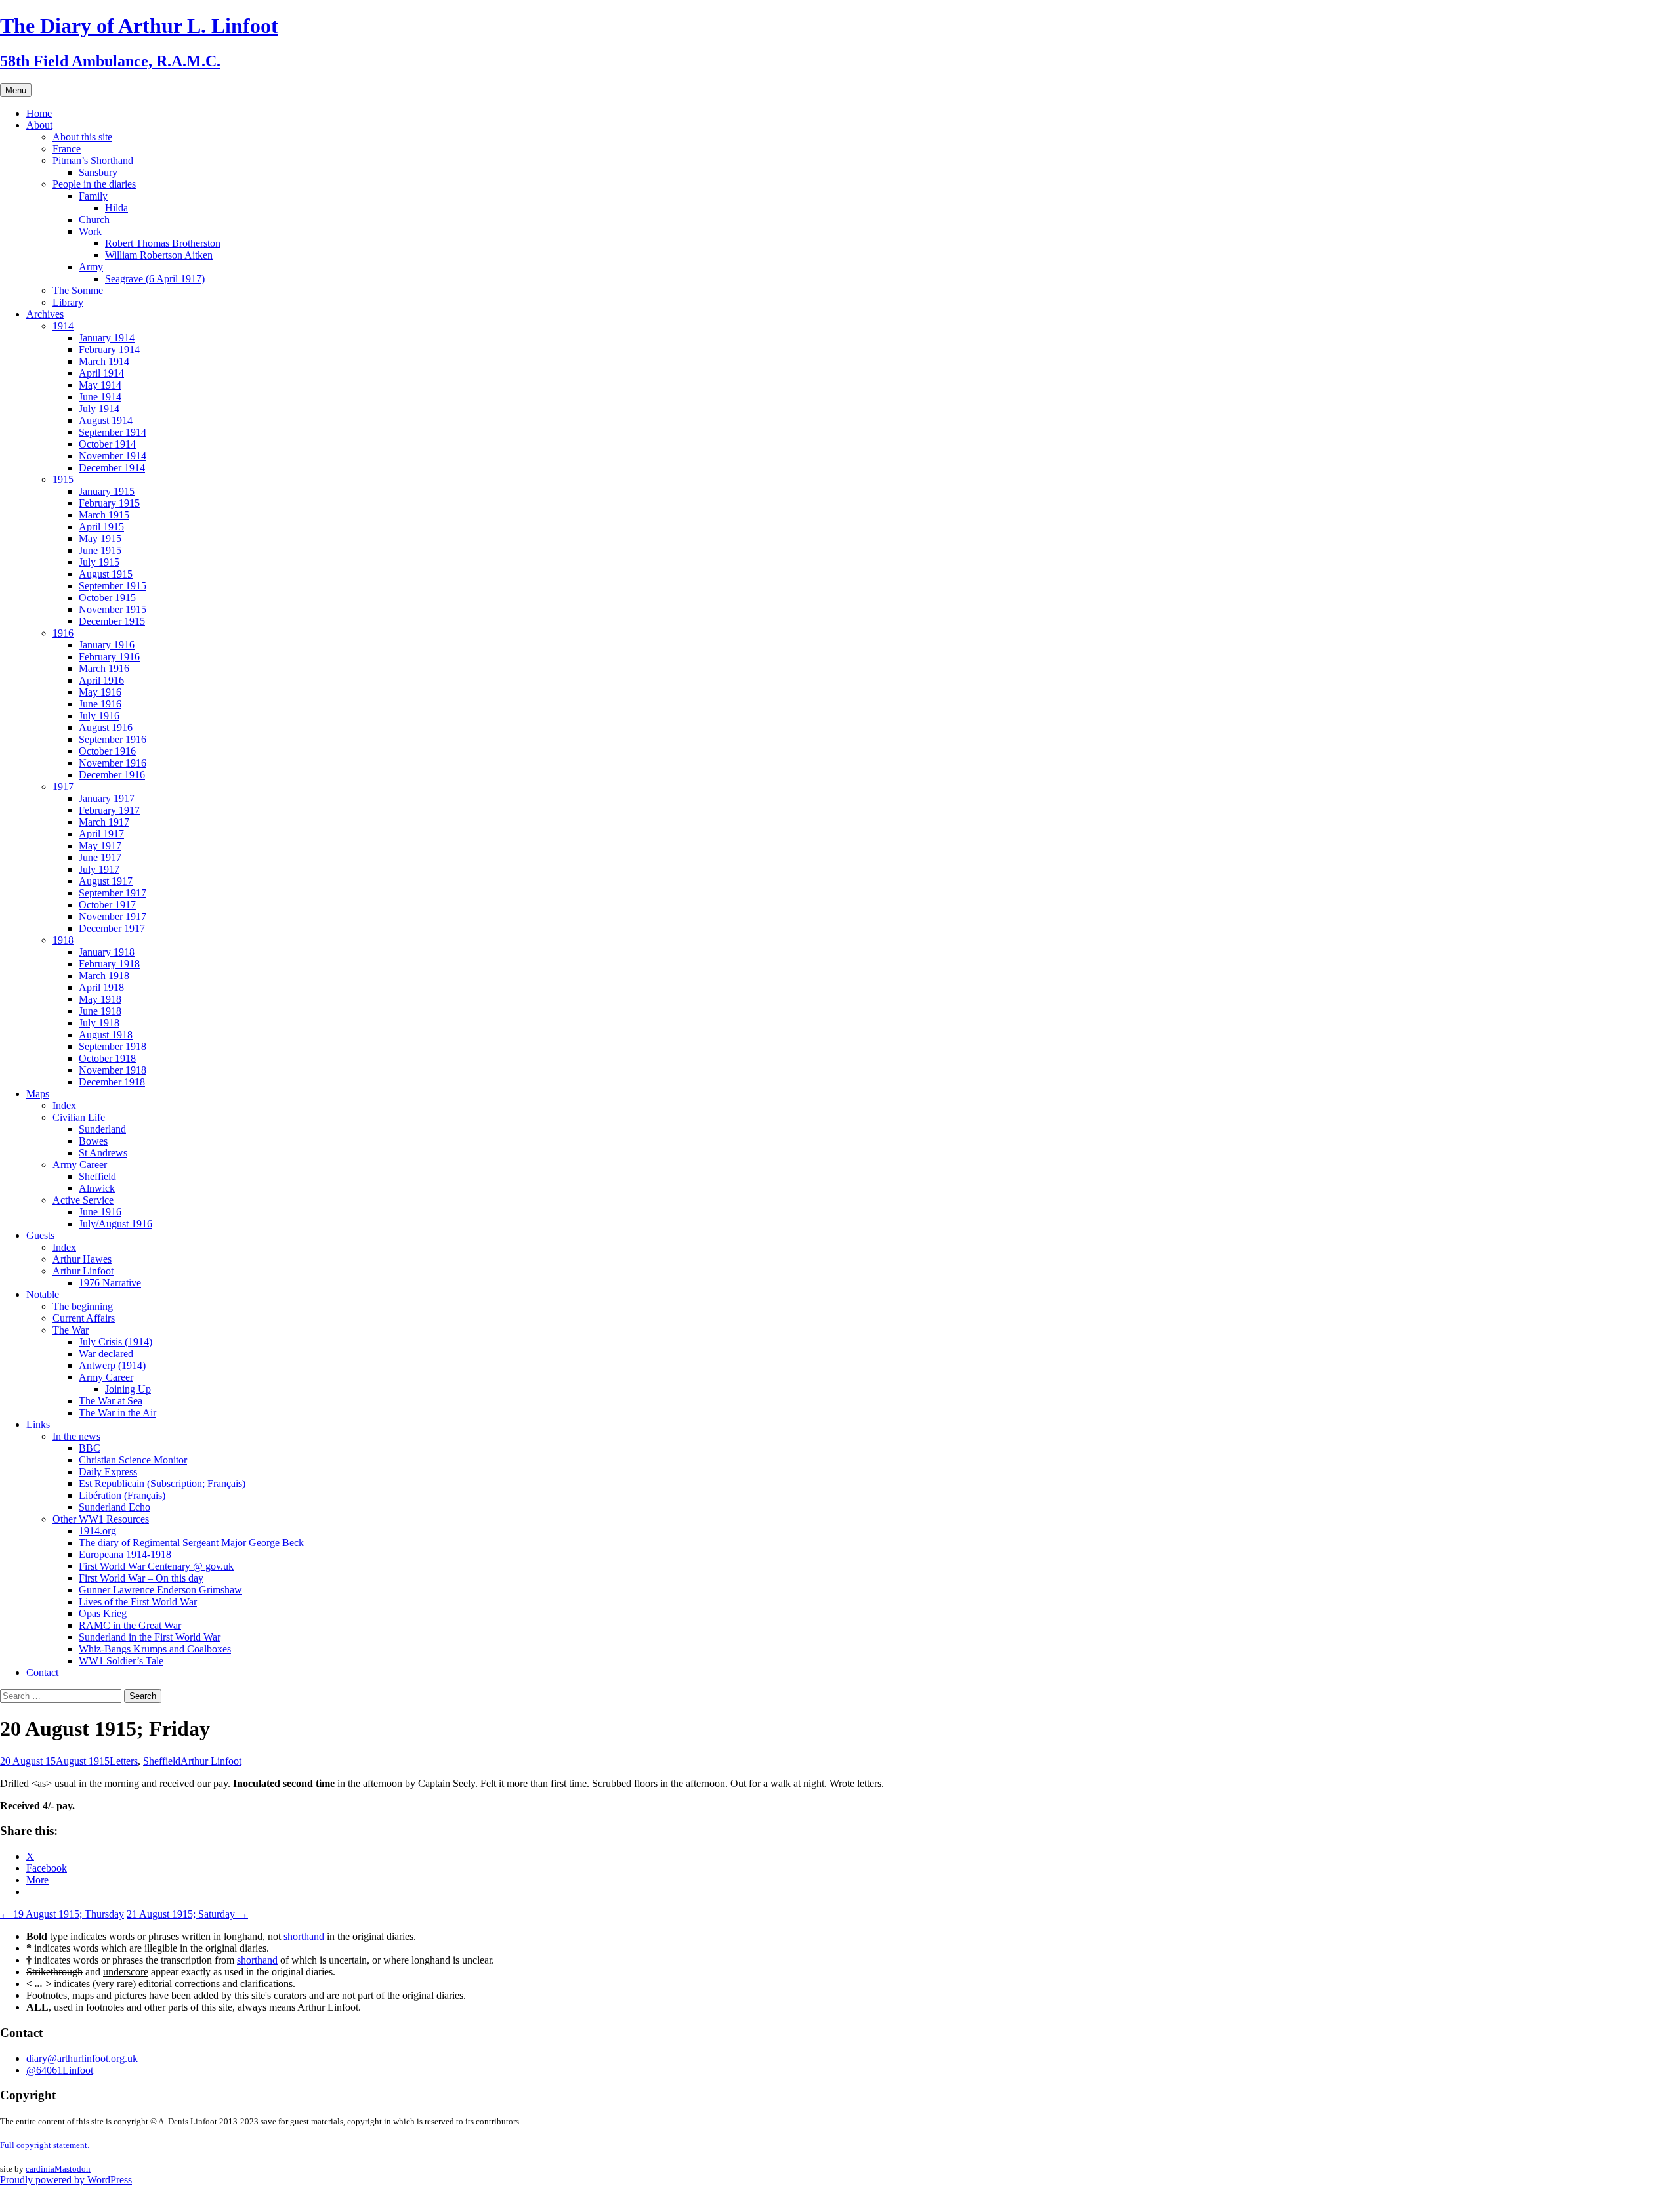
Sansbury (98, 172)
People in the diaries (94, 184)
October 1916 (107, 751)
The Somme (78, 290)
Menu (16, 90)
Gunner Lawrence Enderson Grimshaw (160, 1590)
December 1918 (112, 1082)
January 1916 (107, 645)
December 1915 (112, 621)
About (39, 125)
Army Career (80, 1165)
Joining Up (128, 1389)
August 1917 (106, 881)
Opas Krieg (103, 1613)
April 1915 (101, 527)
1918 (63, 940)
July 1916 (99, 716)
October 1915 (107, 598)
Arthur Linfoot (83, 1271)
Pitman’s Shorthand (93, 160)
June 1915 (100, 550)
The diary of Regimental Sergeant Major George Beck (191, 1543)
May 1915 (100, 538)
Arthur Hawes (82, 1259)
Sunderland (102, 1129)
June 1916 (100, 704)
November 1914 (113, 456)
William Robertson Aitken (159, 255)
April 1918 (101, 987)
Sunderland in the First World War (150, 1637)
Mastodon (73, 2169)
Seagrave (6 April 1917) (155, 279)
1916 (63, 633)
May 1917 (100, 846)
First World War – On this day (141, 1578)
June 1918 (100, 1011)
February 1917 (109, 810)
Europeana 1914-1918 (125, 1554)
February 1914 (109, 349)
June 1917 (100, 857)
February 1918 (109, 964)
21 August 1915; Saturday (187, 1914)
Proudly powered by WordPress (66, 2180)
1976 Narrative (110, 1283)
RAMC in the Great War (130, 1625)
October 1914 (107, 444)
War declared (106, 1354)
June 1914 (100, 397)
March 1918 (104, 976)
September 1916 (113, 739)
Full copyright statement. (45, 2145)
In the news (76, 1436)
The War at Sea (111, 1401)
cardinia (40, 2169)
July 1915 (99, 562)
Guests (40, 1235)
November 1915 (113, 609)
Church (94, 220)
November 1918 (113, 1070)
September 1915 (113, 586)
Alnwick (97, 1188)
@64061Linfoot (60, 2070)
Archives (45, 314)
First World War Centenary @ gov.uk (156, 1566)
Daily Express (108, 1472)
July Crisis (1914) (115, 1342)
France (67, 149)
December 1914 (112, 468)
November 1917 (113, 916)
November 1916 (113, 763)
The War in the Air (117, 1413)
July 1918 (99, 1023)
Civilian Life (79, 1117)
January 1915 (107, 491)
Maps (38, 1094)
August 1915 (106, 574)
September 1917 (113, 893)
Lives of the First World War (138, 1602)
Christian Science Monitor (133, 1460)
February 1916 (109, 657)
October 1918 (107, 1058)
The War (71, 1330)
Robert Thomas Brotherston (163, 243)
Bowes (93, 1141)
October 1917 (107, 905)
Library (68, 302)
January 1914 (107, 338)
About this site (82, 137)
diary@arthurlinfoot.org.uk (82, 2058)
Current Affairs (84, 1318)
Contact (42, 1672)
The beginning (83, 1306)
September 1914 (113, 432)
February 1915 (109, 503)
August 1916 (106, 727)
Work (90, 231)
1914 (63, 326)
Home (39, 113)
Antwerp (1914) (112, 1365)
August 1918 (106, 1035)
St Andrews (103, 1153)
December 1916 (112, 775)
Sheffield (97, 1176)
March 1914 (104, 361)
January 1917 (107, 798)
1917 (63, 787)
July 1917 (99, 869)
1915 (63, 479)
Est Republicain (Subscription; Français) (162, 1483)
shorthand (304, 1936)
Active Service (83, 1200)
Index (64, 1105)
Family (93, 196)
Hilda (116, 208)
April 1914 (101, 373)
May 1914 (100, 385)
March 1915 (104, 515)
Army (91, 267)
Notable (43, 1294)
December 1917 (112, 928)
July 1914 (99, 409)
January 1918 (107, 952)
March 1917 (104, 822)
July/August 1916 (115, 1224)
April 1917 (101, 834)
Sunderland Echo (115, 1507)
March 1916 (104, 668)
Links (38, 1424)
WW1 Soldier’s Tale (121, 1661)
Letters (124, 1761)
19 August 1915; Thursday (62, 1914)
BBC (90, 1448)
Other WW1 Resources (101, 1519)
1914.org (97, 1531)
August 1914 (106, 420)
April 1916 (101, 680)
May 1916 (100, 692)
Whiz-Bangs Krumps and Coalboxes (155, 1649)
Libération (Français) (122, 1495)
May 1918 (100, 999)
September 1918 (113, 1046)
